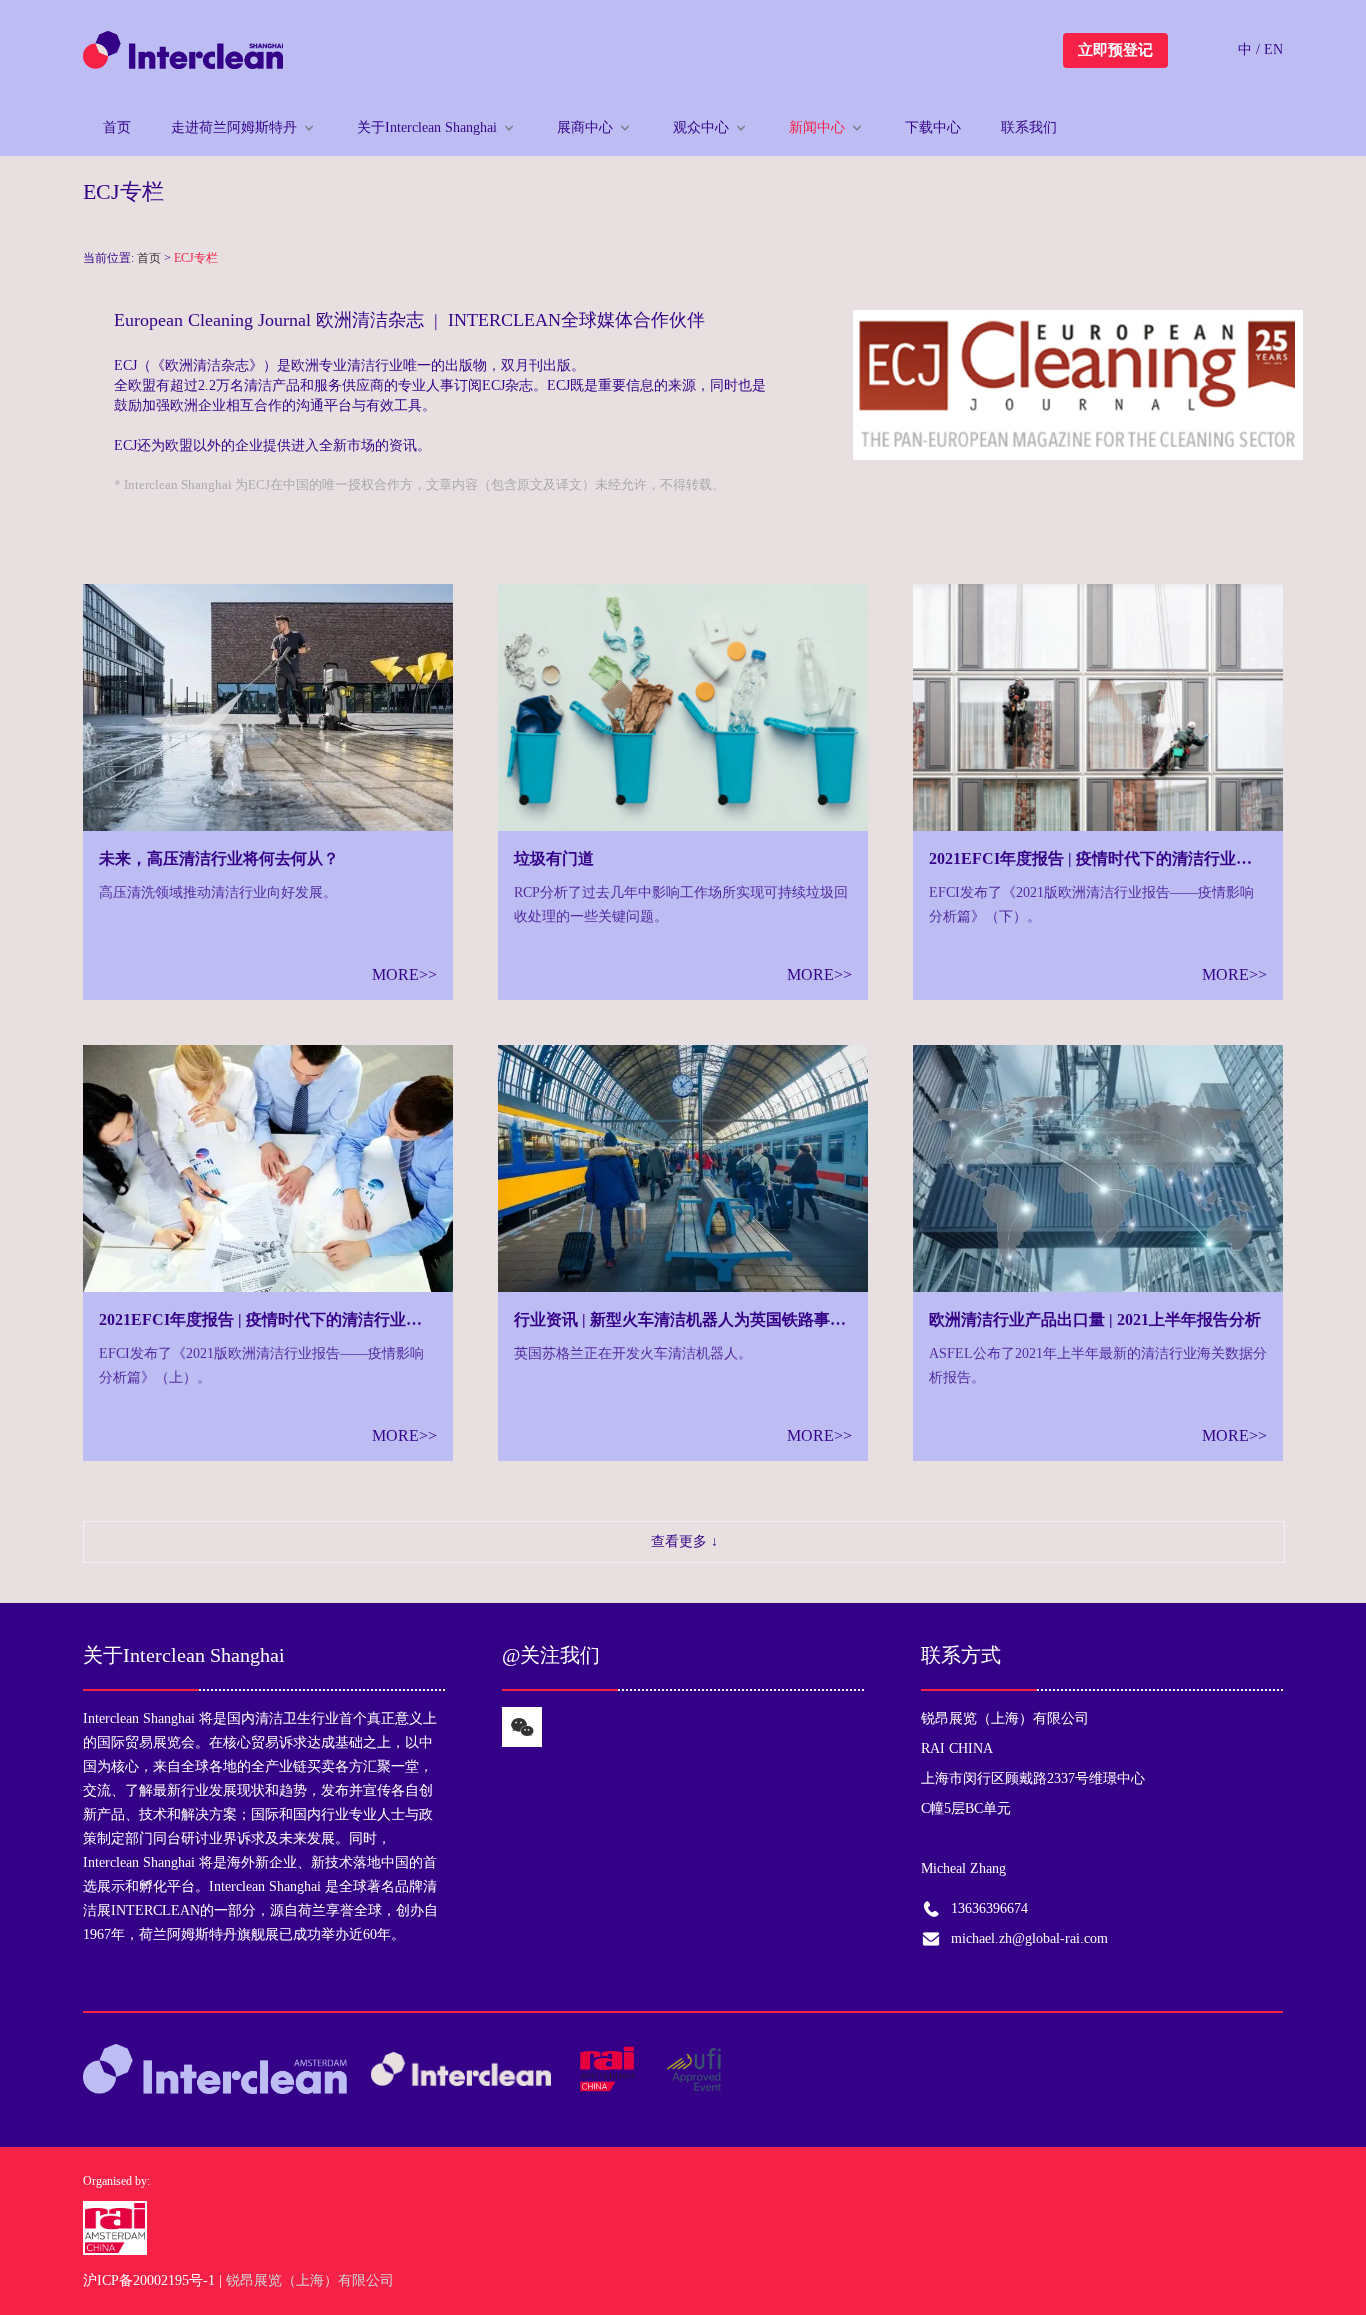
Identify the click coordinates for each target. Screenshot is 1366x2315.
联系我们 (1029, 127)
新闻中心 (817, 127)
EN (1273, 49)
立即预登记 (1115, 50)
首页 (117, 127)
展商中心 (585, 127)
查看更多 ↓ (684, 1541)
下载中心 (933, 127)
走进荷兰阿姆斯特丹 (234, 127)
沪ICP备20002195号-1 (149, 2280)
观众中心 (701, 127)
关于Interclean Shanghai (427, 127)
